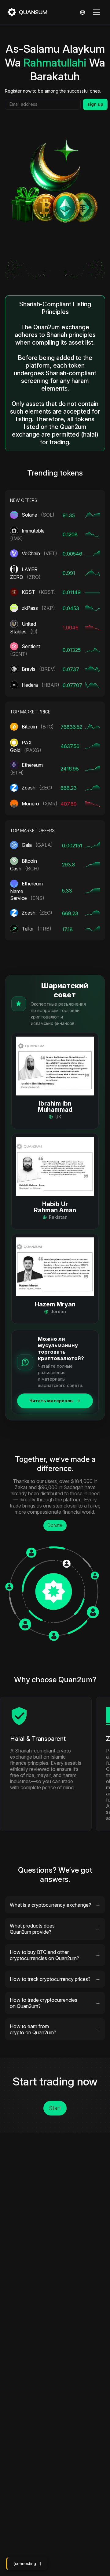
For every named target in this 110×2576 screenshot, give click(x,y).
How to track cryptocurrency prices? (50, 1979)
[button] (55, 1081)
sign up (95, 104)
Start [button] (55, 2108)
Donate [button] (55, 1525)
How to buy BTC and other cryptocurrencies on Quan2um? (44, 1955)
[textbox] (43, 104)
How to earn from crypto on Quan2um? (33, 2029)
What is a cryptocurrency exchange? (50, 1905)
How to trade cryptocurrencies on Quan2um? (44, 2003)
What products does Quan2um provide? (32, 1929)
